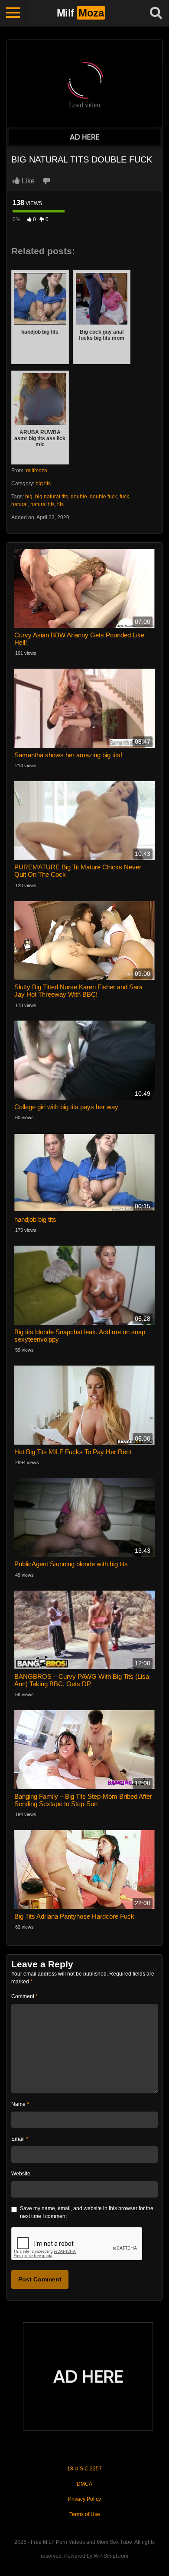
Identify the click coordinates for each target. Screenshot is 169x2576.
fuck (124, 497)
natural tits (42, 504)
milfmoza (37, 471)
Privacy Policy (84, 2499)
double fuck (103, 497)
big (29, 497)
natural (19, 504)
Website (21, 2174)
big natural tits (52, 497)
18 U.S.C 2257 (84, 2469)
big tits (43, 484)
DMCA (84, 2484)
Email (20, 2139)
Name (20, 2104)
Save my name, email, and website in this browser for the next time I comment (87, 2212)
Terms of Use (85, 2514)
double (79, 497)
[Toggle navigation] (13, 13)
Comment (24, 1996)
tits (60, 504)
